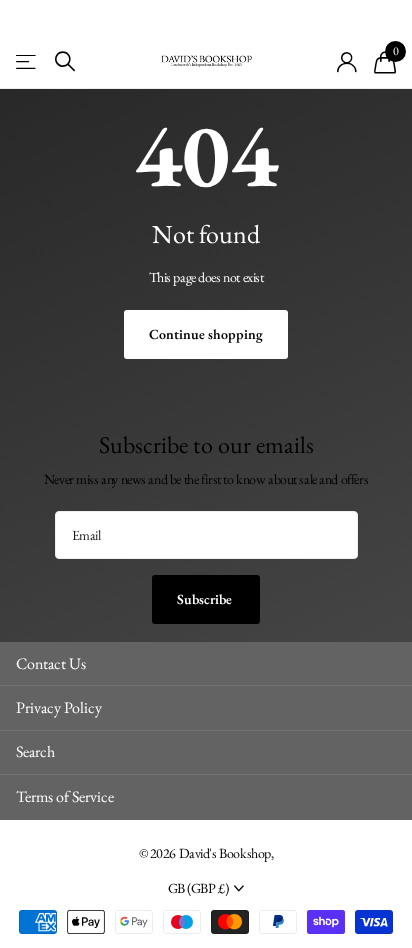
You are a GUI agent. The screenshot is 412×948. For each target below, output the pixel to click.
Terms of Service (65, 796)
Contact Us (51, 663)
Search (35, 751)
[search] (65, 61)
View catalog (27, 61)
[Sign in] (347, 62)
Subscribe (206, 599)
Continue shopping (206, 334)
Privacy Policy (59, 707)
